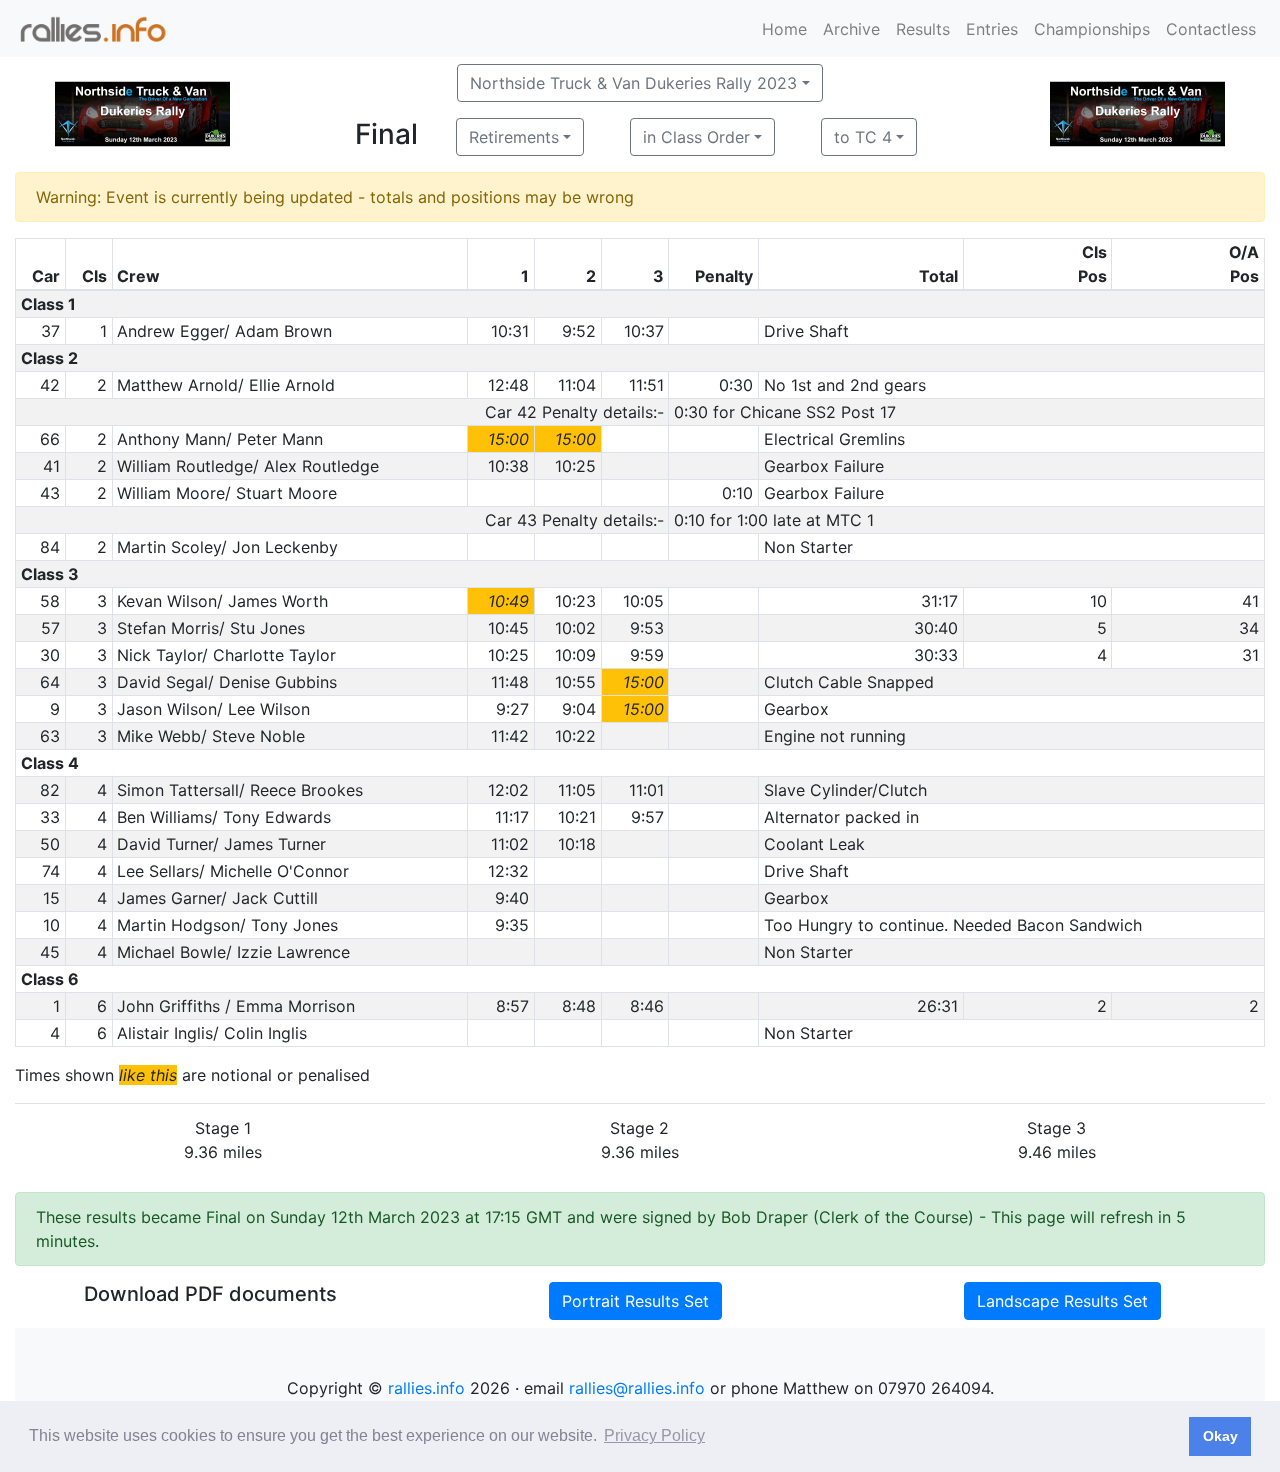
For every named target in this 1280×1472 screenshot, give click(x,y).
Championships (1092, 29)
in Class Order (696, 137)
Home (784, 29)
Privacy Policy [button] (654, 1435)
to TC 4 (863, 137)
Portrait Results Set (635, 1301)
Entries (992, 29)
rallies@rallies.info (637, 1388)
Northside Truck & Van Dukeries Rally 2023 (633, 83)
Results (923, 29)
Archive (851, 29)
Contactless (1211, 29)
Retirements (514, 137)
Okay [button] (1220, 1436)
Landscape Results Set (1062, 1301)
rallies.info (426, 1388)
